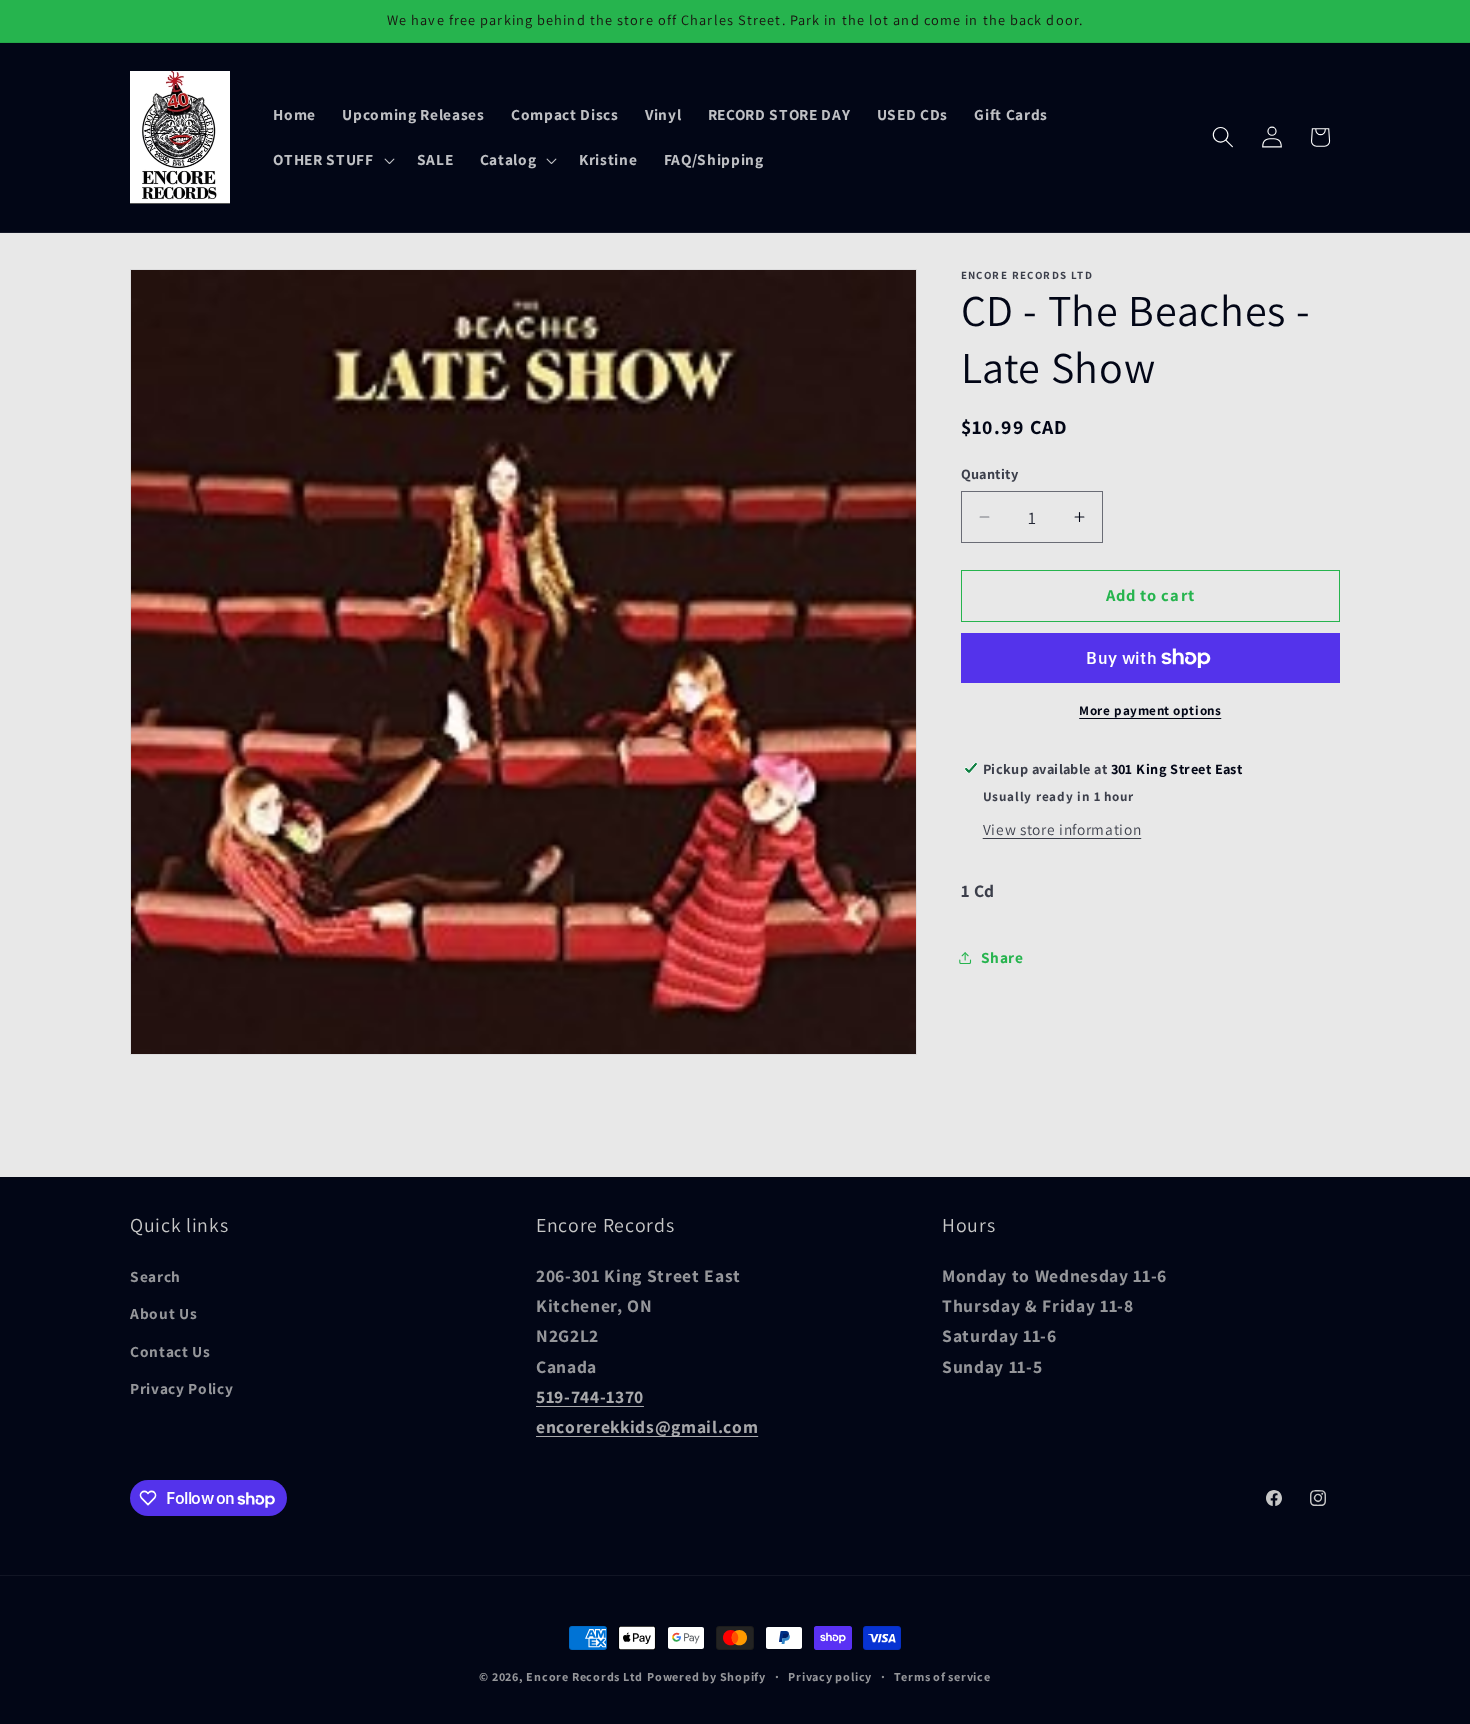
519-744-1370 (590, 1397)
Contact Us (170, 1351)
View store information (1062, 829)
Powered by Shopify (706, 1676)
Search (155, 1276)
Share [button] (1002, 957)
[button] (331, 160)
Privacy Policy (181, 1389)
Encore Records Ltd (584, 1676)
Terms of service (942, 1676)
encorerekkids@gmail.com (647, 1427)
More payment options (1150, 710)
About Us (163, 1314)
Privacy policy (830, 1676)
